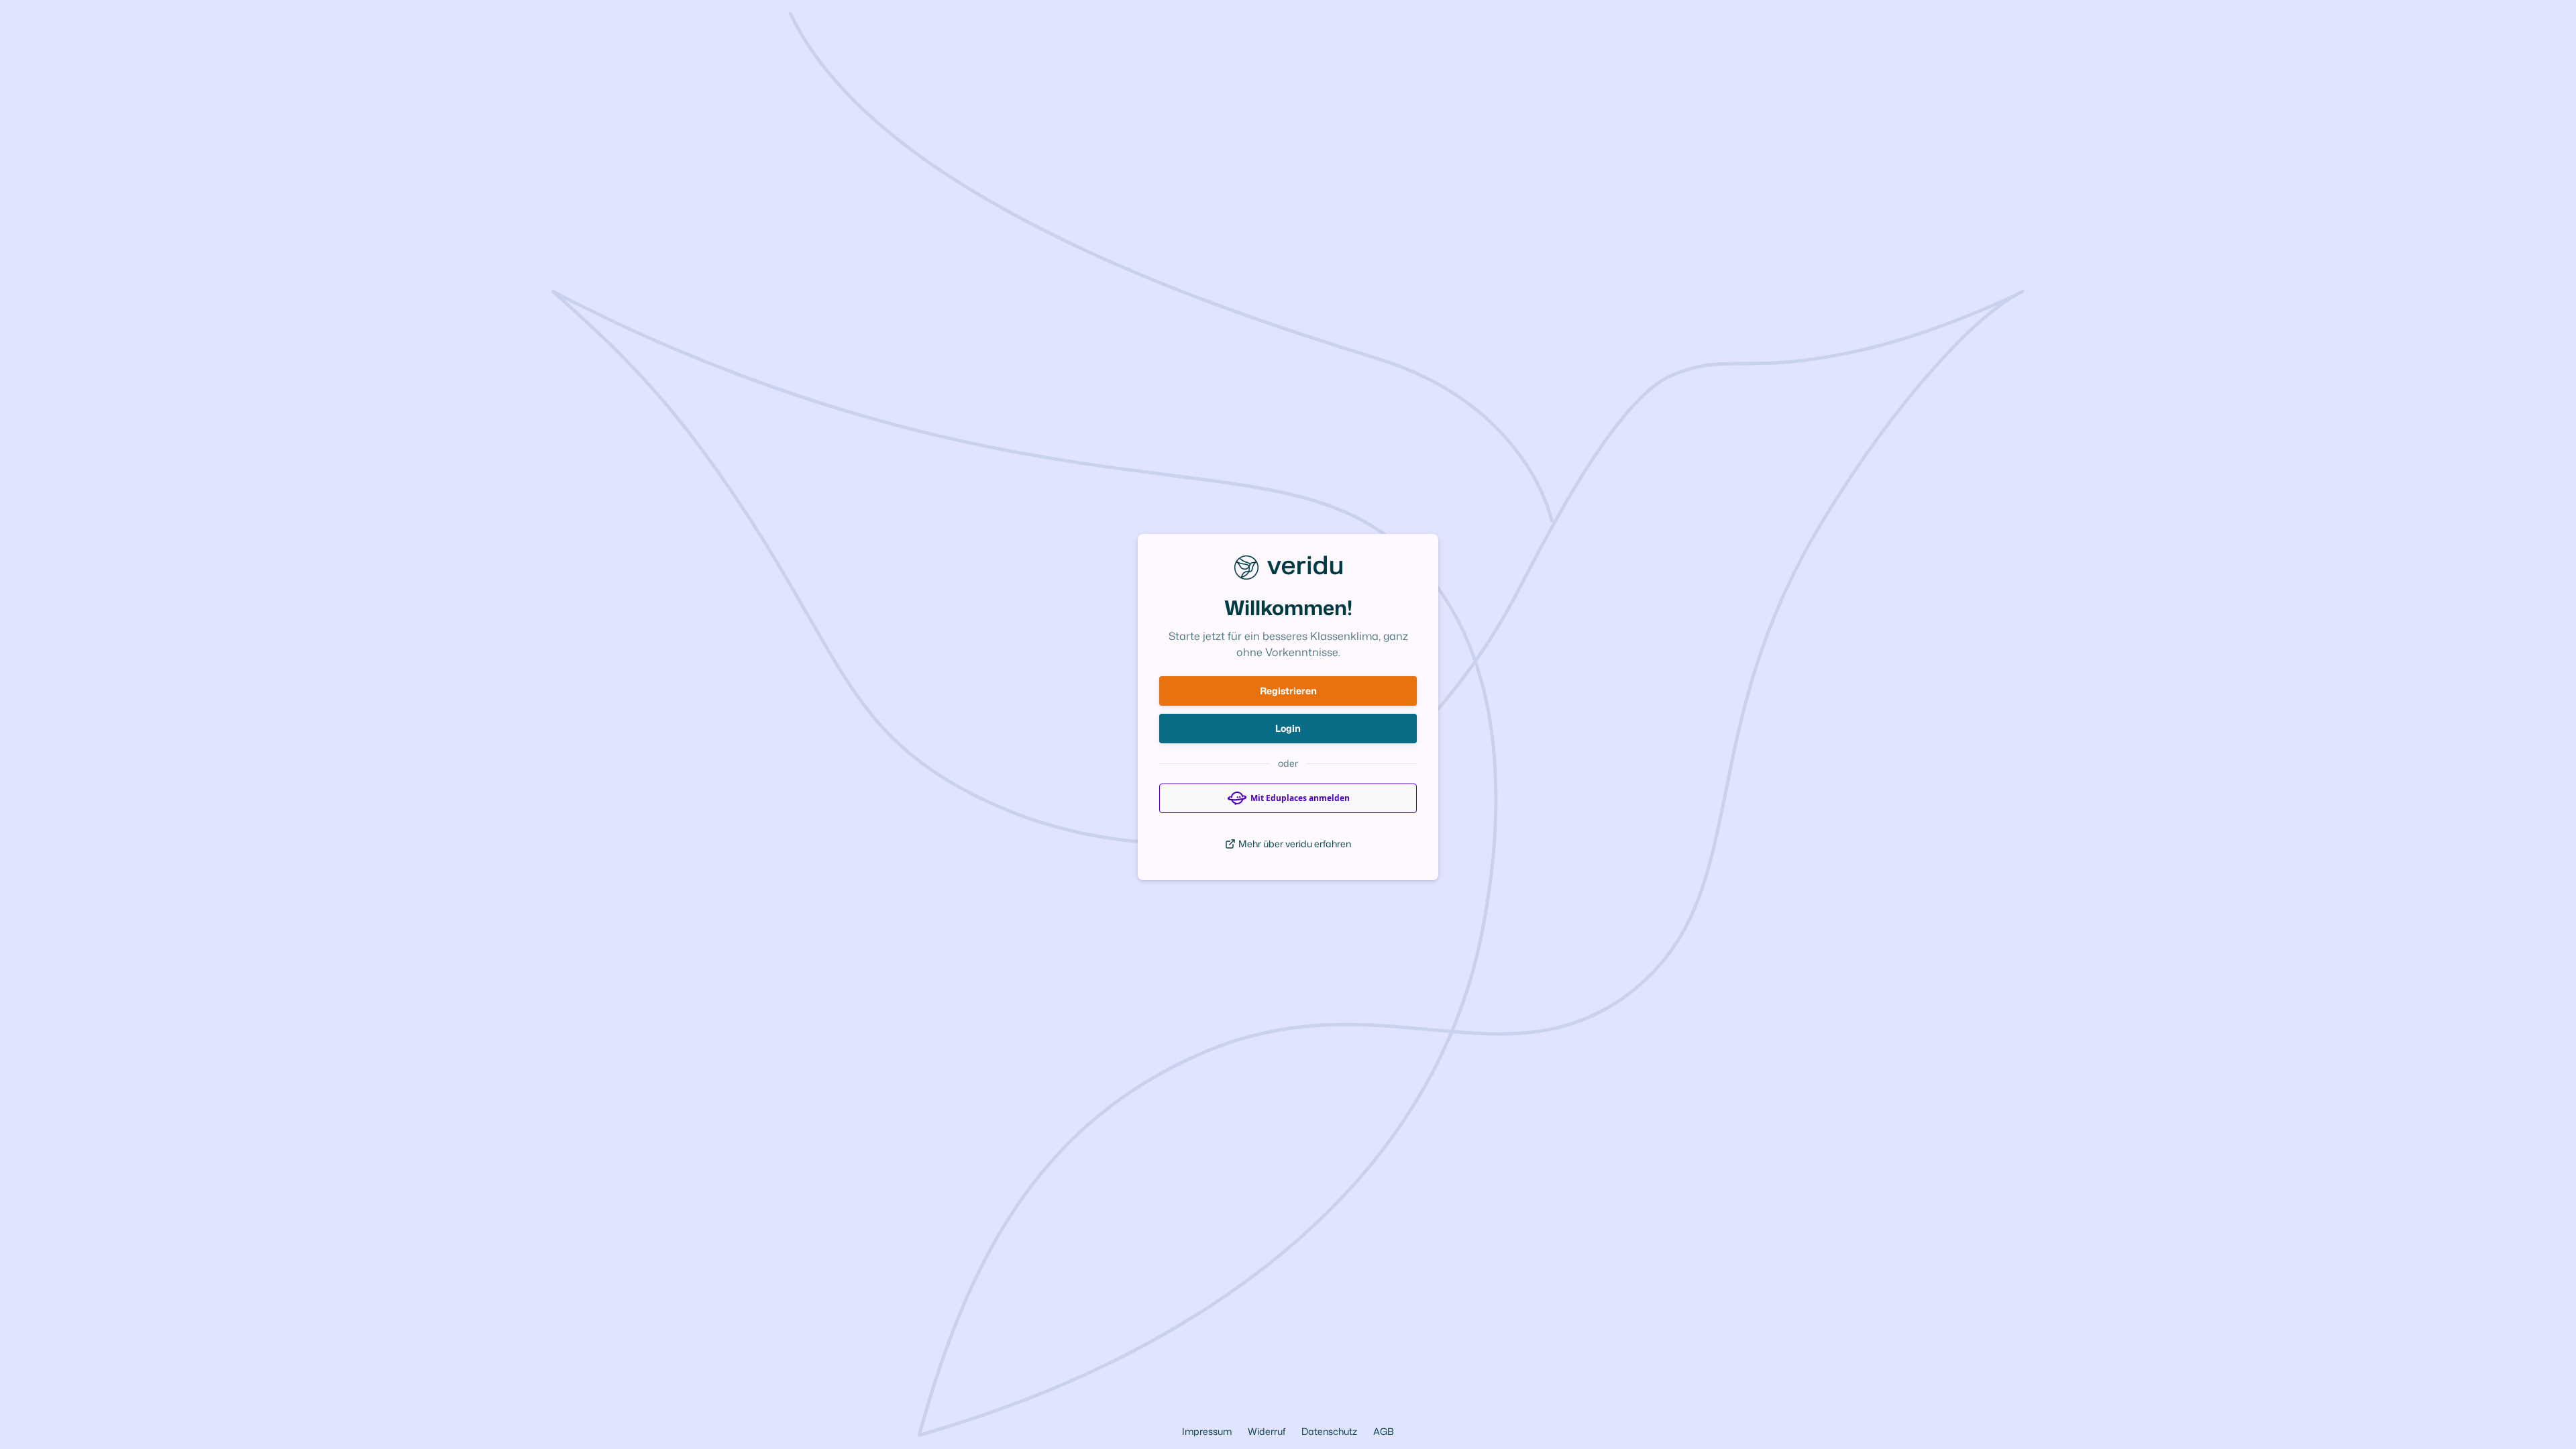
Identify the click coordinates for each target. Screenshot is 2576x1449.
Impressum (1207, 1431)
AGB (1384, 1431)
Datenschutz (1329, 1431)
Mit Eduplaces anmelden (1300, 798)
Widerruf (1267, 1431)
